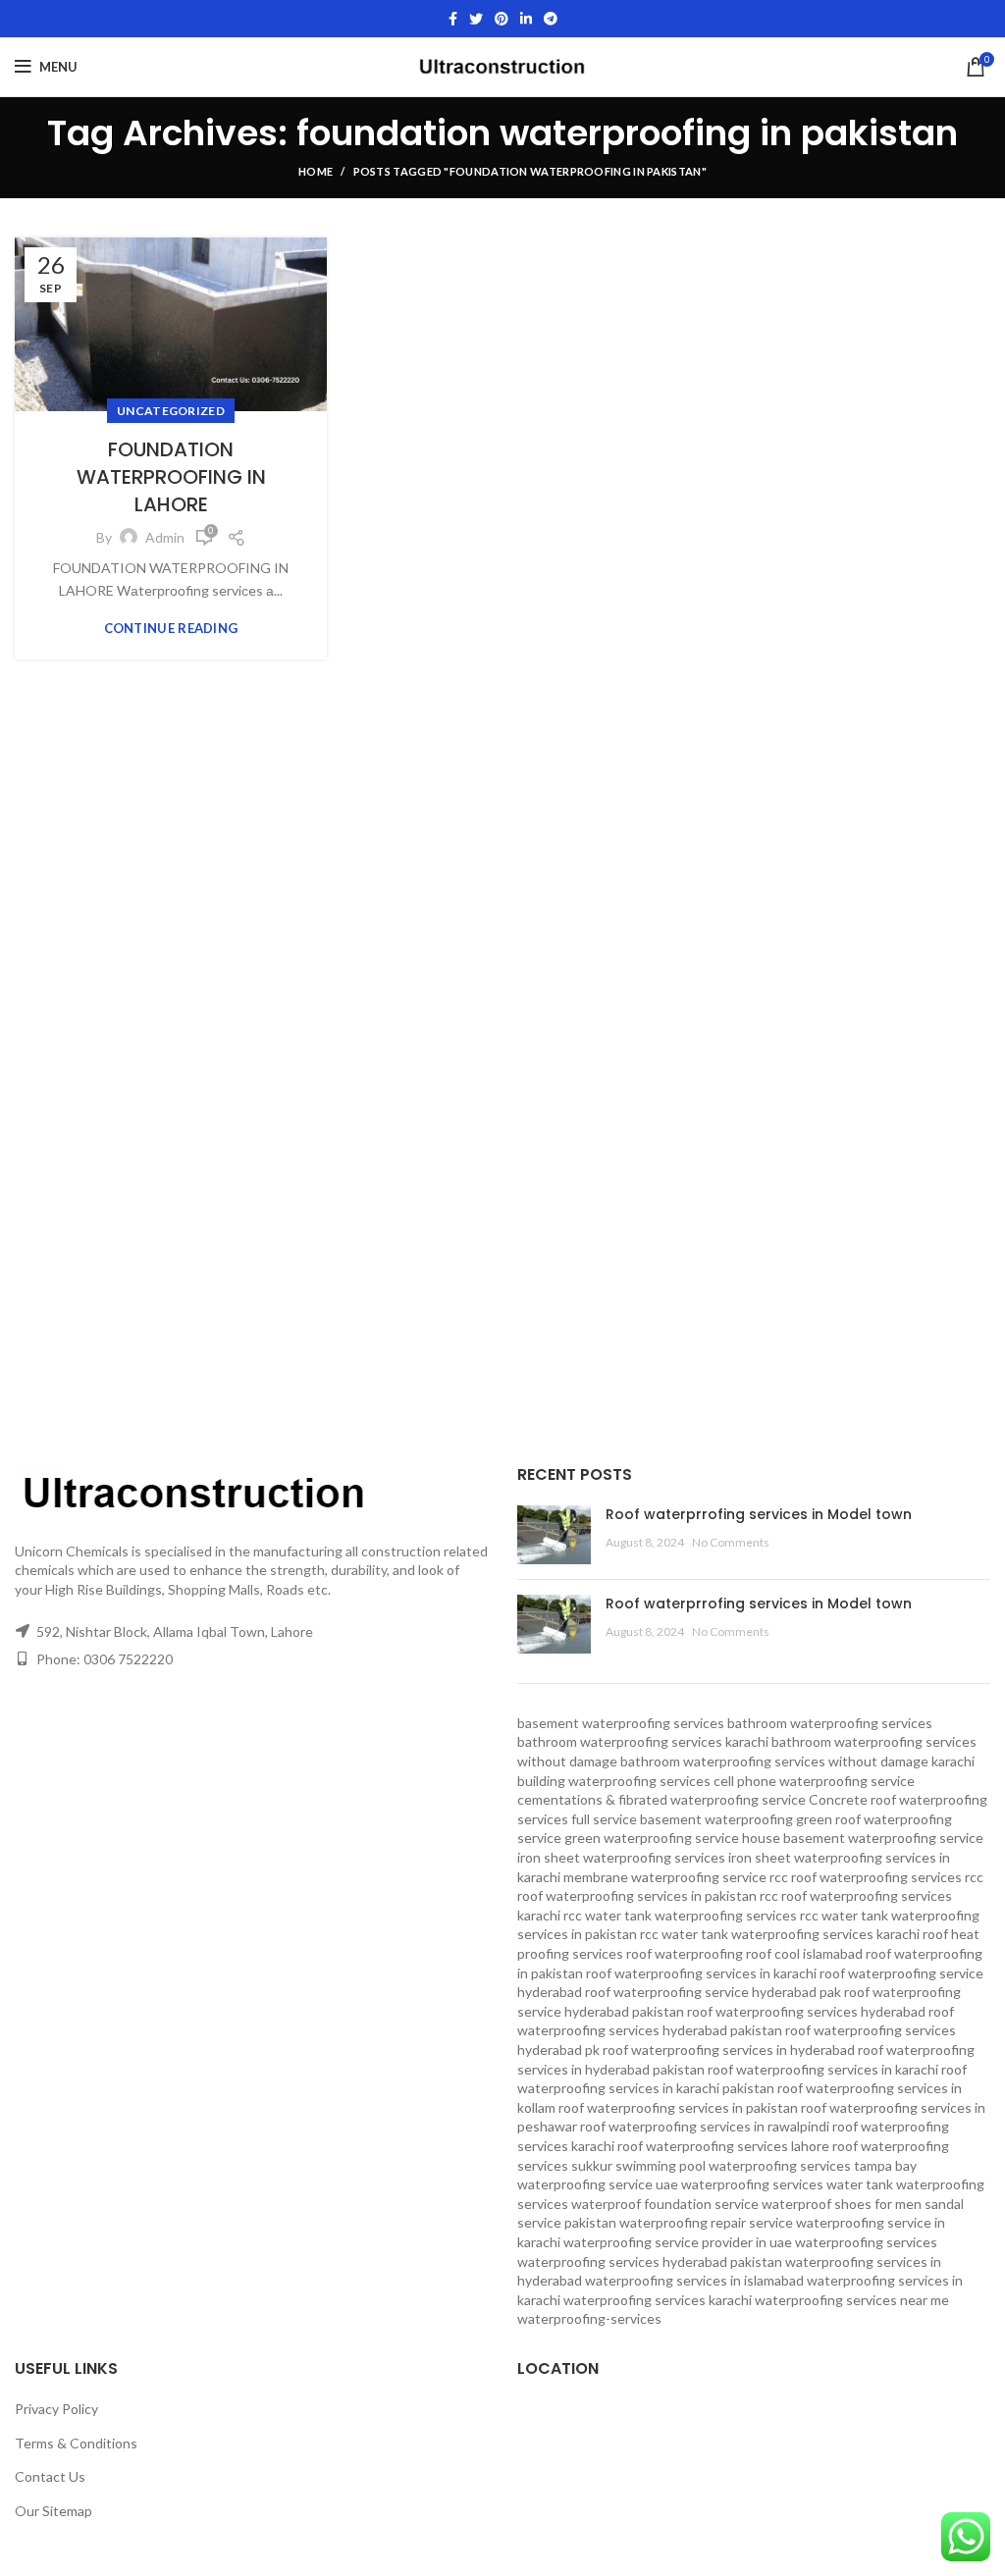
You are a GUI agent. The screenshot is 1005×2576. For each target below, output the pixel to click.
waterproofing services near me (852, 2300)
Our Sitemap (53, 2511)
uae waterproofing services (740, 2184)
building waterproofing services (614, 1781)
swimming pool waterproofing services (733, 2165)
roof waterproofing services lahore (723, 2146)
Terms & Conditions (76, 2443)
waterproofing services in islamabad (694, 2280)
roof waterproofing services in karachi (823, 2069)
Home (316, 171)
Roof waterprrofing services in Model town (759, 1514)
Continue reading (171, 629)
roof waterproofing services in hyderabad (729, 2050)
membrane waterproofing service (665, 1877)
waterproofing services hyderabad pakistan (650, 2261)
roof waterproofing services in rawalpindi (705, 2126)
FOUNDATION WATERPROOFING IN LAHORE (171, 477)
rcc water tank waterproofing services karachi (780, 1934)
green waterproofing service (652, 1838)
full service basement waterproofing (682, 1819)
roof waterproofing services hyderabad (806, 2011)
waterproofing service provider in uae (678, 2242)
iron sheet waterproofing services (621, 1857)
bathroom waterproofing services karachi (643, 1741)
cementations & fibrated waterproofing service (661, 1799)
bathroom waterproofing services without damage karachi (797, 1761)
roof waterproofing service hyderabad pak (713, 1992)
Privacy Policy (56, 2409)
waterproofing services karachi (658, 2300)
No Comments (731, 1542)
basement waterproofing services (621, 1723)
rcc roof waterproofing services (866, 1877)
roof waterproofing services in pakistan (678, 2107)
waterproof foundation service (665, 2204)
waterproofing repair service (706, 2222)
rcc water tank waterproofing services (680, 1915)
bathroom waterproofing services (830, 1723)
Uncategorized (171, 411)
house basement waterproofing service (863, 1838)
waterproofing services (866, 2242)
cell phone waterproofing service (814, 1781)
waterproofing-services (589, 2318)
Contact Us (50, 2476)
